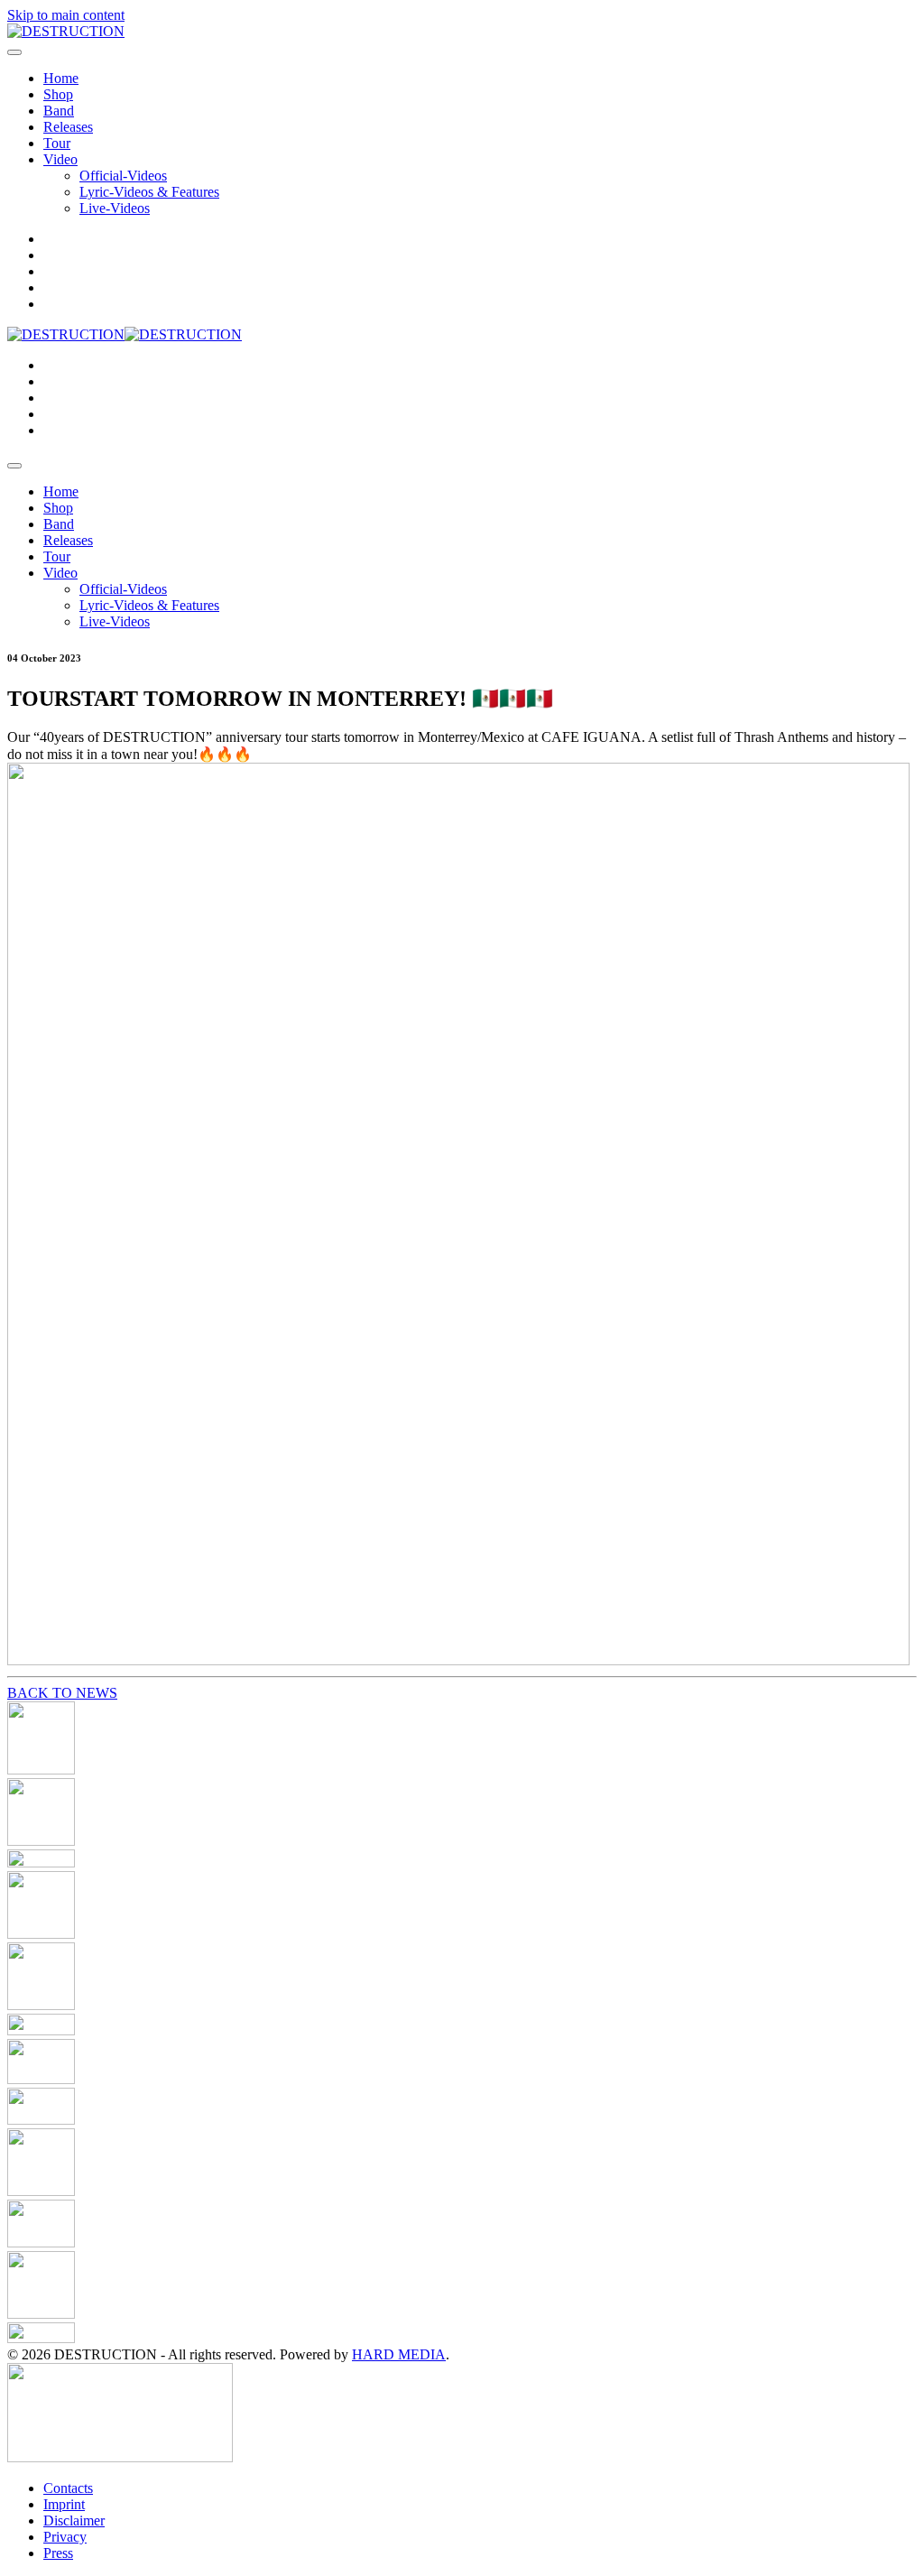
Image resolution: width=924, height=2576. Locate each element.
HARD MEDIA (399, 2354)
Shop (58, 94)
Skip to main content (66, 15)
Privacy (65, 2537)
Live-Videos (115, 208)
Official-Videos (123, 176)
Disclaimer (74, 2520)
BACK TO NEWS (62, 1693)
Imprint (64, 2504)
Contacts (68, 2488)
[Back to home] (66, 31)
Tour (57, 143)
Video (60, 159)
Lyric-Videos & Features (149, 192)
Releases (68, 127)
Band (59, 111)
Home (61, 78)
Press (58, 2553)
